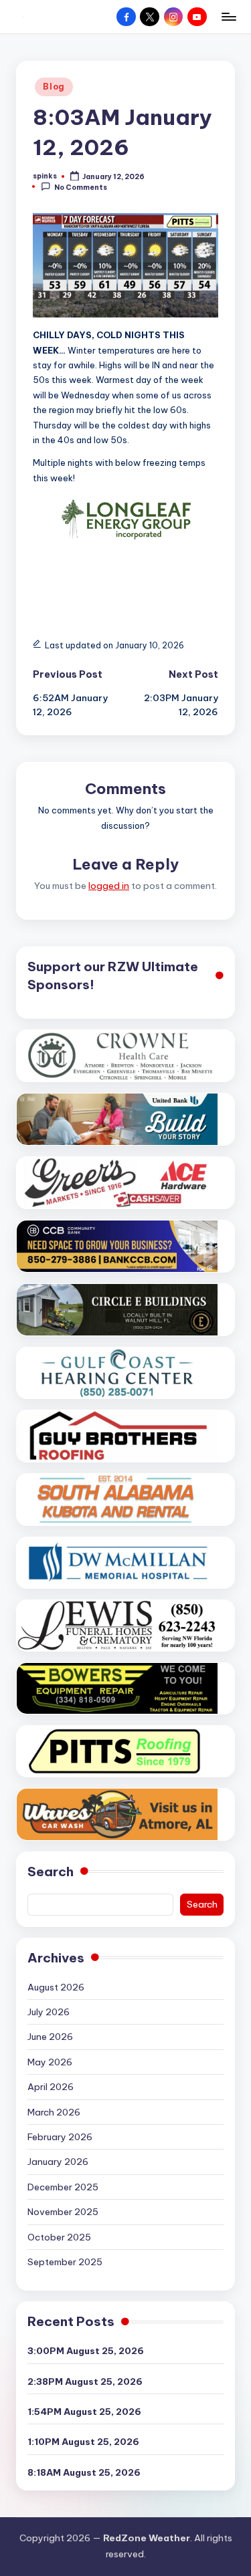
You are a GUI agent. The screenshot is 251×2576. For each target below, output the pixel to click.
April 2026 (51, 2087)
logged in (109, 886)
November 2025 (63, 2212)
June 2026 (50, 2037)
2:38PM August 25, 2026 (85, 2381)
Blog (54, 87)
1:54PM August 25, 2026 (84, 2412)
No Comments (81, 187)
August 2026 (56, 1987)
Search (51, 1872)
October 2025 (59, 2237)
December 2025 (63, 2187)
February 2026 (60, 2137)
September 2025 (65, 2262)
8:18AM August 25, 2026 (84, 2472)
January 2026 (58, 2162)
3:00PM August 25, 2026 (86, 2351)
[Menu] (228, 16)
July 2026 (49, 2012)
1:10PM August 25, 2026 (83, 2442)
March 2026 (54, 2112)
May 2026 (50, 2062)
